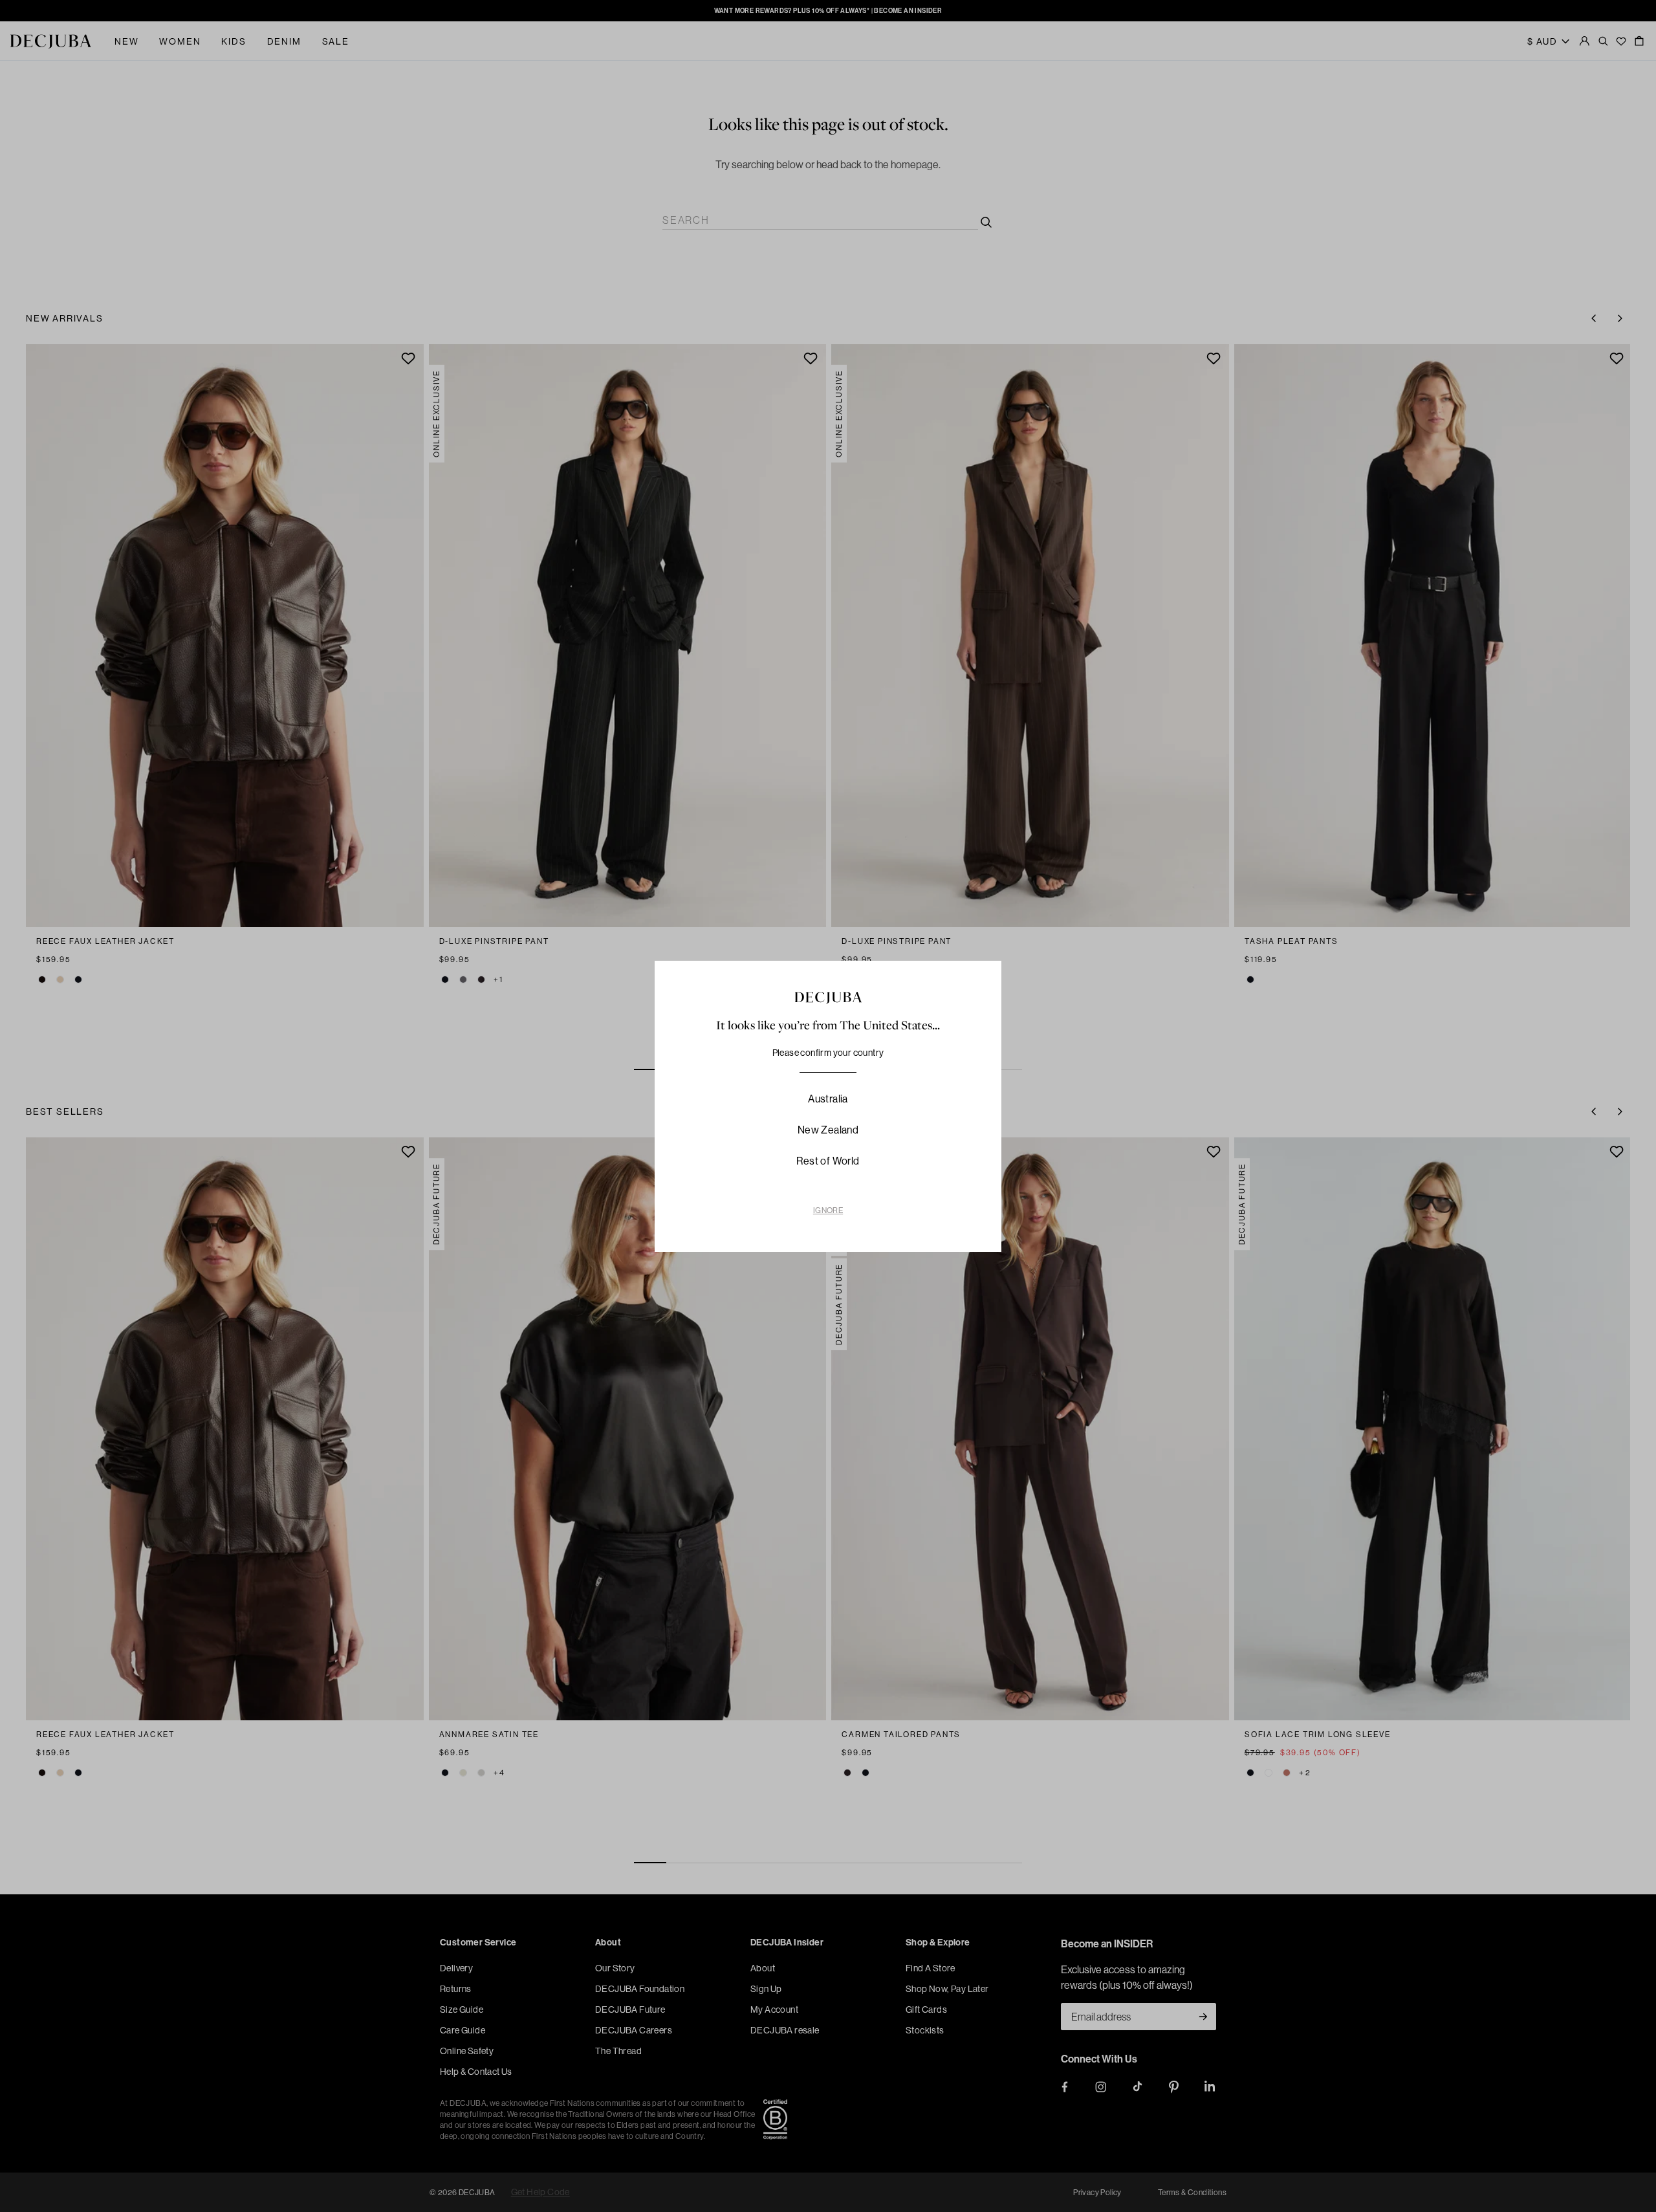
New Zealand (828, 1130)
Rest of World (828, 1161)
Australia (828, 1099)
